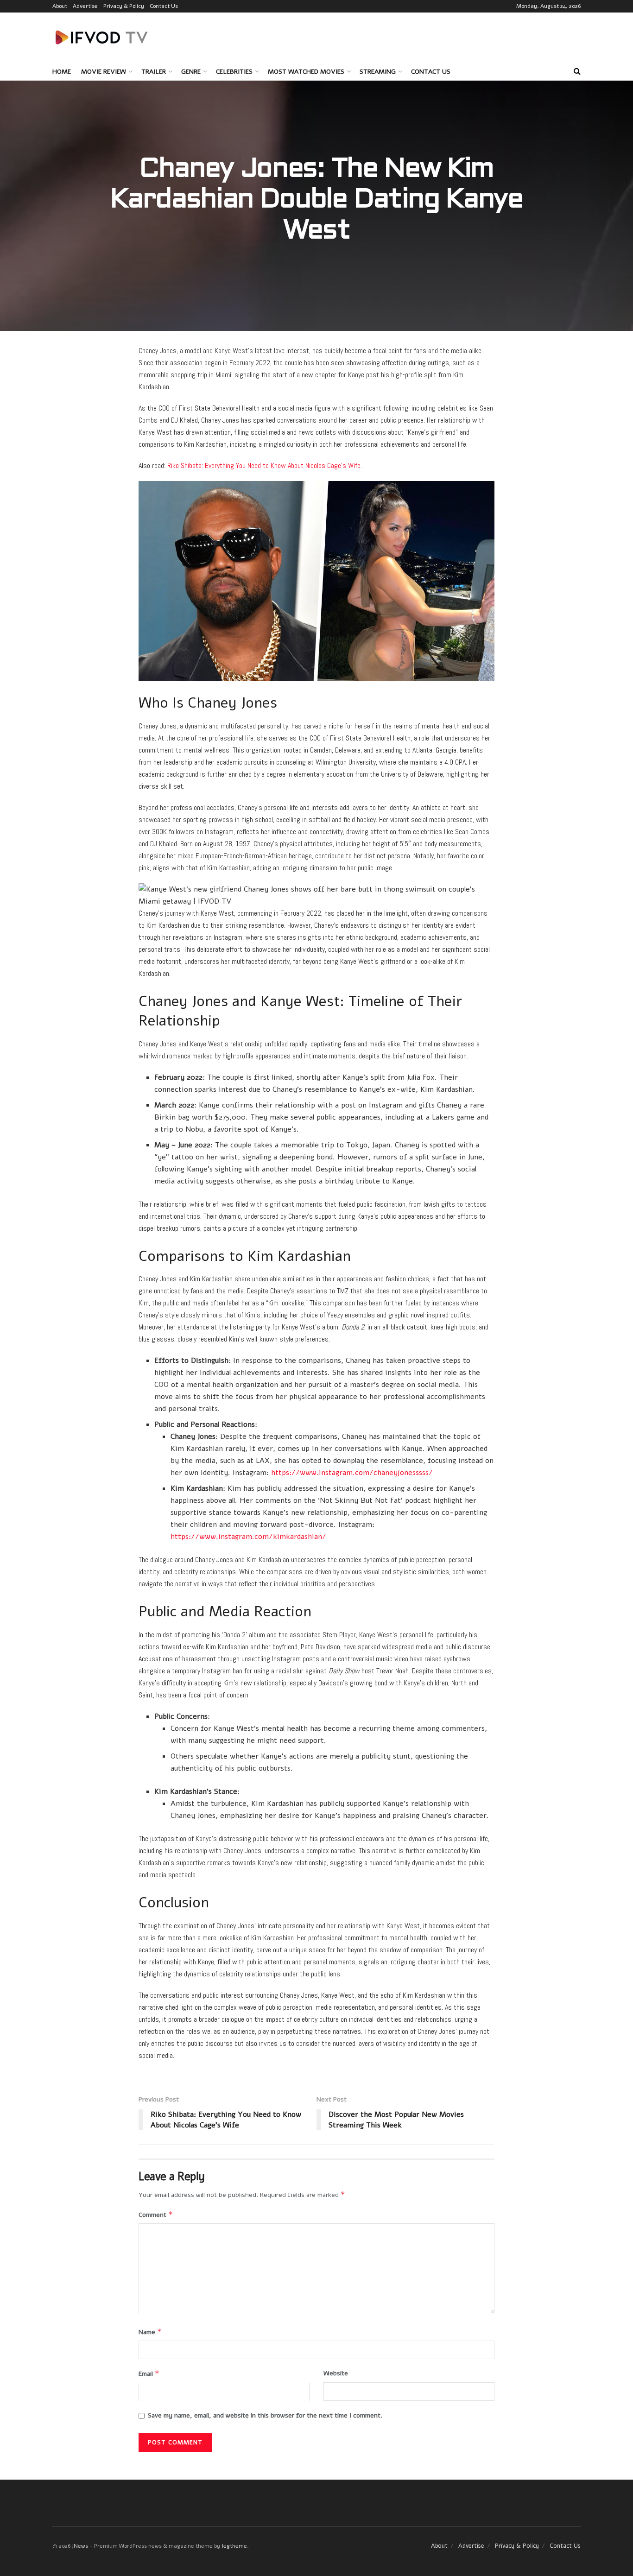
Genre (191, 72)
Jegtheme (234, 2546)
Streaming (378, 72)
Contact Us (164, 6)
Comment (156, 2215)
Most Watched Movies (306, 72)
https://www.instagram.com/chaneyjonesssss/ (352, 1473)
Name (150, 2332)
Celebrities (234, 72)
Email (149, 2373)
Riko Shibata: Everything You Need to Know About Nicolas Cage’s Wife (264, 465)
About (60, 6)
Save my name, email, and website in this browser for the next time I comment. (265, 2415)
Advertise (85, 6)
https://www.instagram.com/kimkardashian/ (248, 1537)
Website (336, 2373)
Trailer (154, 72)
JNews (80, 2546)
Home (62, 72)
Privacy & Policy (124, 6)
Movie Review (104, 72)
